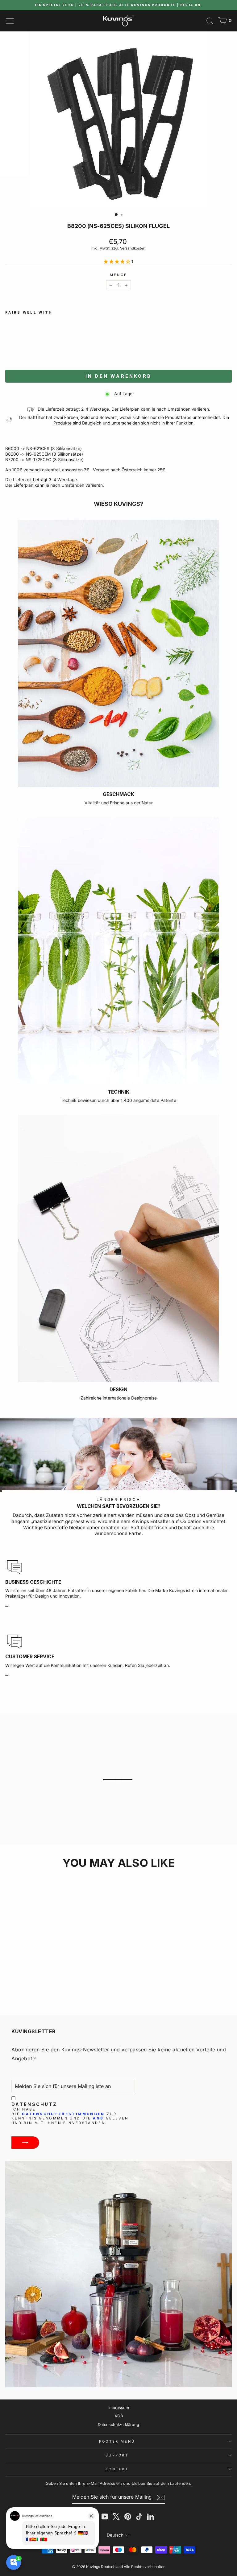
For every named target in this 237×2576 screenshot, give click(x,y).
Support (117, 2455)
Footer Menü (117, 2441)
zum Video (122, 1789)
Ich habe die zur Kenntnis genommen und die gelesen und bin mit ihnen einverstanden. (70, 2116)
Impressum (119, 2408)
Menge (119, 275)
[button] (60, 350)
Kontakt (117, 2469)
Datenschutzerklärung (118, 2425)
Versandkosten (133, 248)
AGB (98, 2118)
